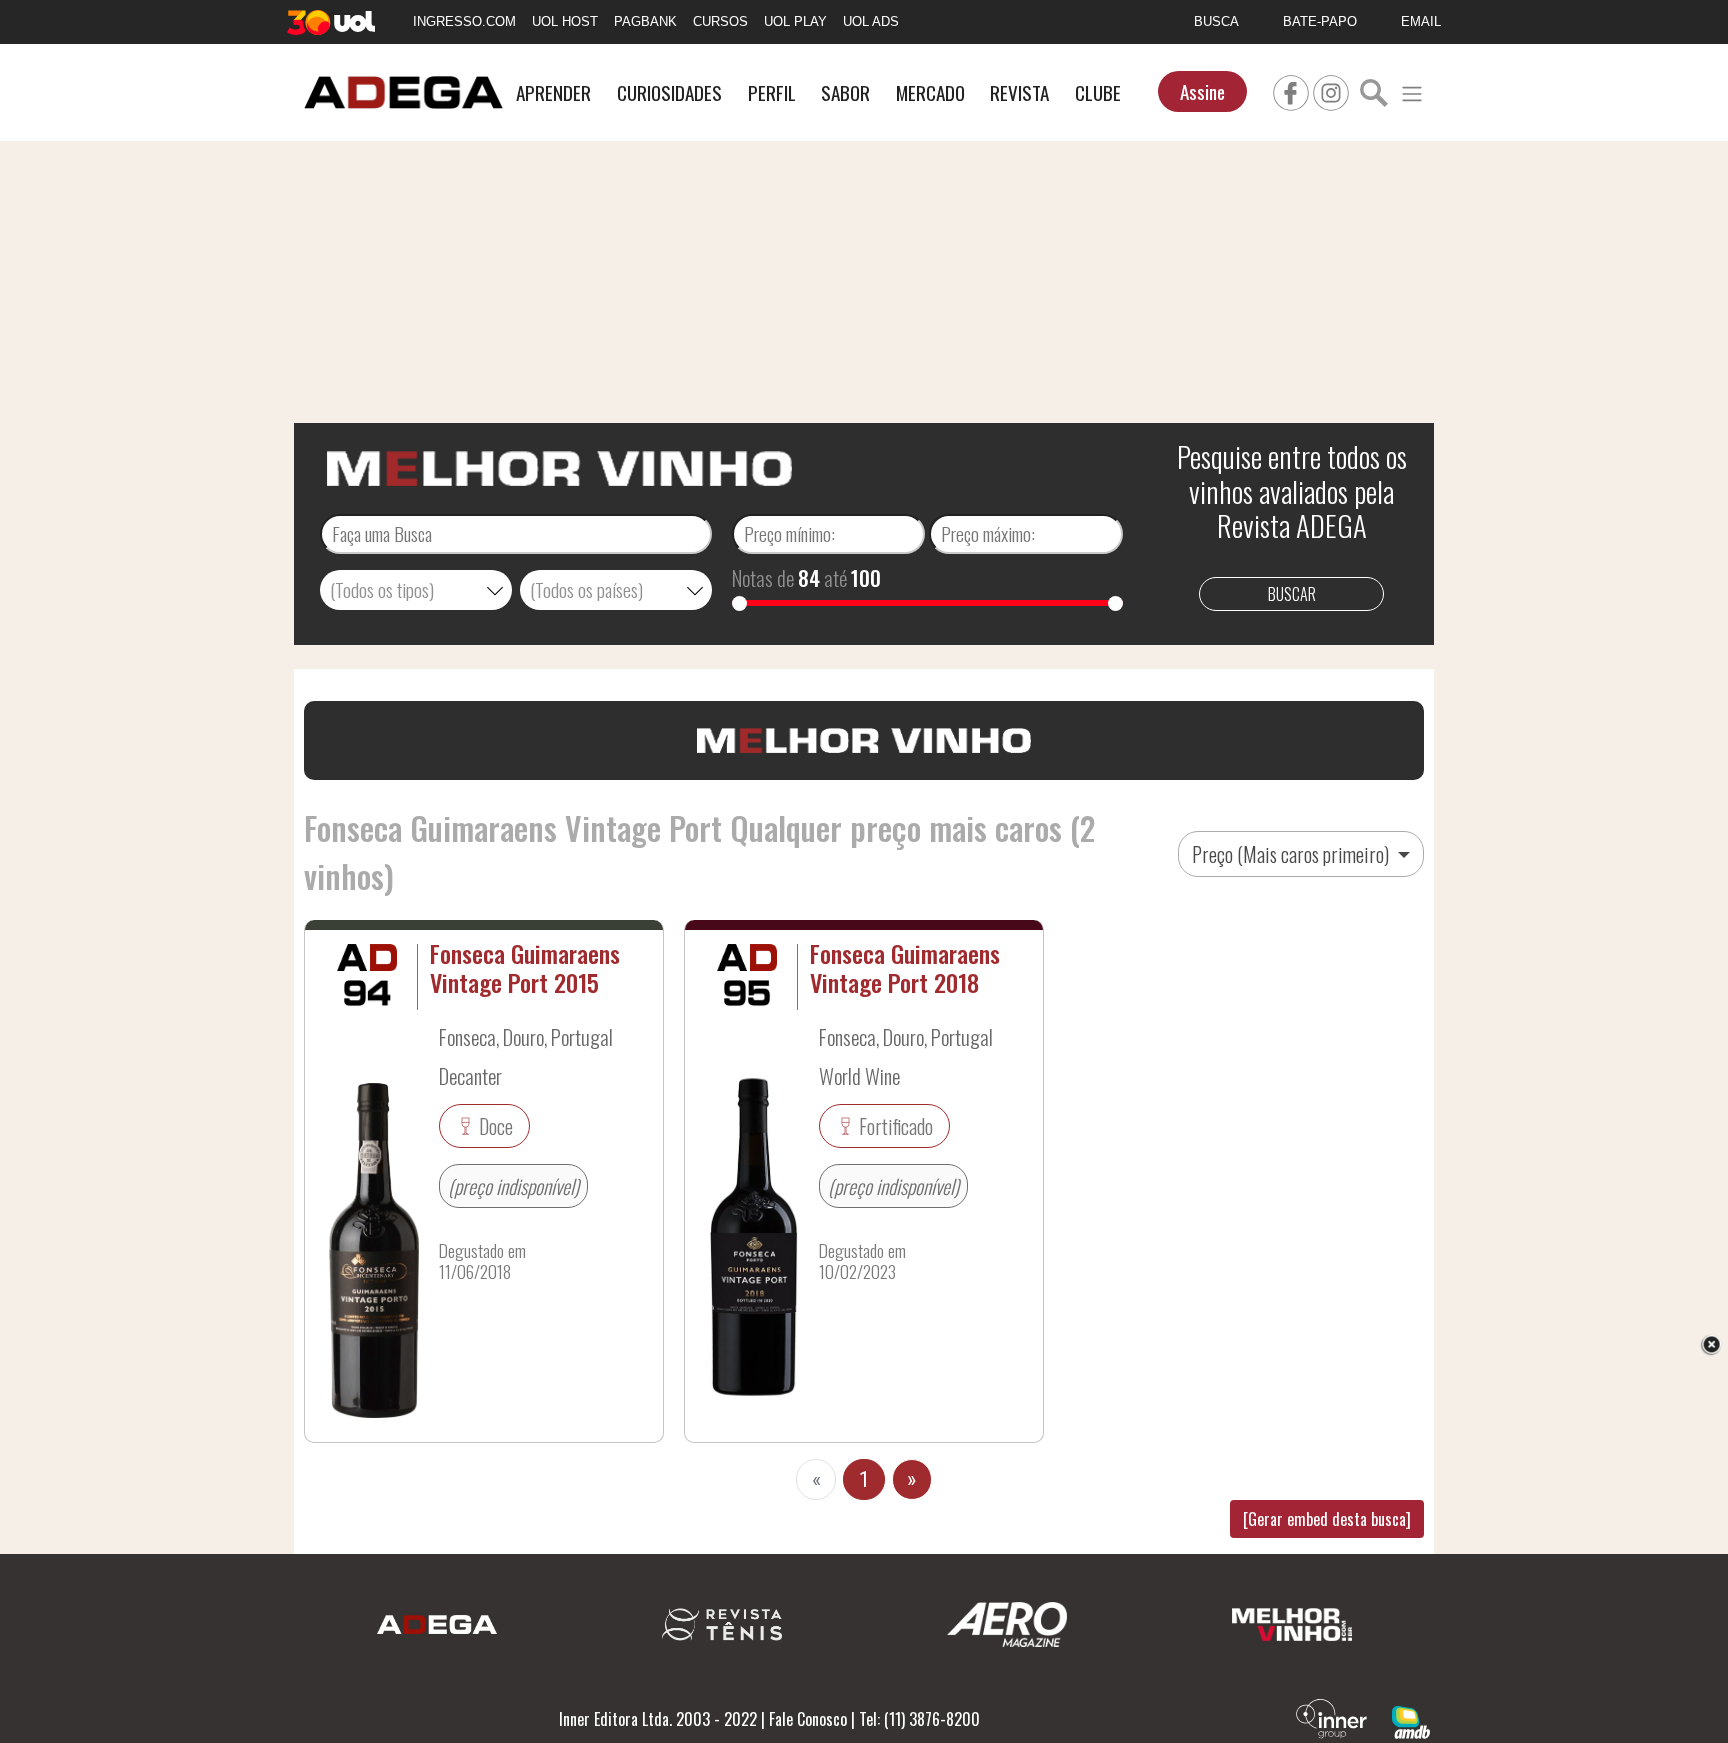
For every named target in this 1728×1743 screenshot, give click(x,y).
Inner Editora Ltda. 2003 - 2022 (658, 1719)
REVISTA (1019, 92)
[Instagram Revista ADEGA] (1331, 90)
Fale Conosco (808, 1719)
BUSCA (1216, 21)
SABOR (845, 92)
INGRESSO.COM (464, 21)
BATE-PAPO (1320, 21)
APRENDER (553, 92)
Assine (1202, 91)
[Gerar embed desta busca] (1327, 1519)
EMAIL (1421, 21)
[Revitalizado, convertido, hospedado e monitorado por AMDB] (1411, 1720)
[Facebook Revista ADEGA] (1291, 90)
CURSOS (720, 21)
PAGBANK (645, 21)
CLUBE (1098, 92)
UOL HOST (565, 21)
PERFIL (772, 92)
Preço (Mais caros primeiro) (1292, 854)
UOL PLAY (795, 21)
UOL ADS (871, 21)
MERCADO (930, 92)
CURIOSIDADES (669, 92)
